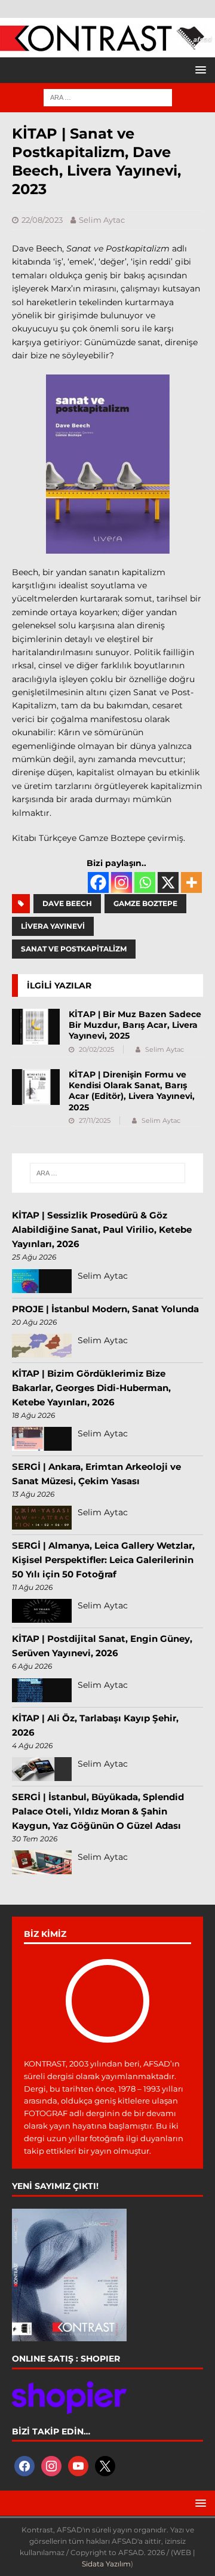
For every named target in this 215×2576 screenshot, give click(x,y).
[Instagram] (122, 882)
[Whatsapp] (145, 882)
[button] (199, 70)
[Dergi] (107, 45)
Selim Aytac (102, 220)
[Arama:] (108, 97)
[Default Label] (78, 2465)
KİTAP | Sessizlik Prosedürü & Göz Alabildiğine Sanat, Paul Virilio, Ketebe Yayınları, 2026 (102, 1229)
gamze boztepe (145, 903)
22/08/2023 (42, 220)
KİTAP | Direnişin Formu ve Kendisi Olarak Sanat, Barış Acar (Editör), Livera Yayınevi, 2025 (132, 1091)
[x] (105, 2465)
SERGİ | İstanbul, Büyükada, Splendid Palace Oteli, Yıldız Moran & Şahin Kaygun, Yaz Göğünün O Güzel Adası (98, 1811)
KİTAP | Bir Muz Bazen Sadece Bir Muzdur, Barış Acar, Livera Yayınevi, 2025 (135, 1025)
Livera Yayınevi (53, 926)
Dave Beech (67, 903)
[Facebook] (98, 882)
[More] (191, 882)
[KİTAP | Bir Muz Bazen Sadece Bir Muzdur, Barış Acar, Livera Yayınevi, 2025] (36, 1027)
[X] (168, 882)
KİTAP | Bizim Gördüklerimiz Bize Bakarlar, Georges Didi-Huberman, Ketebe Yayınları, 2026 (91, 1388)
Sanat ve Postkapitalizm (74, 949)
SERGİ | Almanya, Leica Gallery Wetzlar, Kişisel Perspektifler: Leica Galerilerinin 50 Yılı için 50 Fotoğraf (103, 1560)
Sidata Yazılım (106, 2564)
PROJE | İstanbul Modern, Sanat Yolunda (105, 1309)
